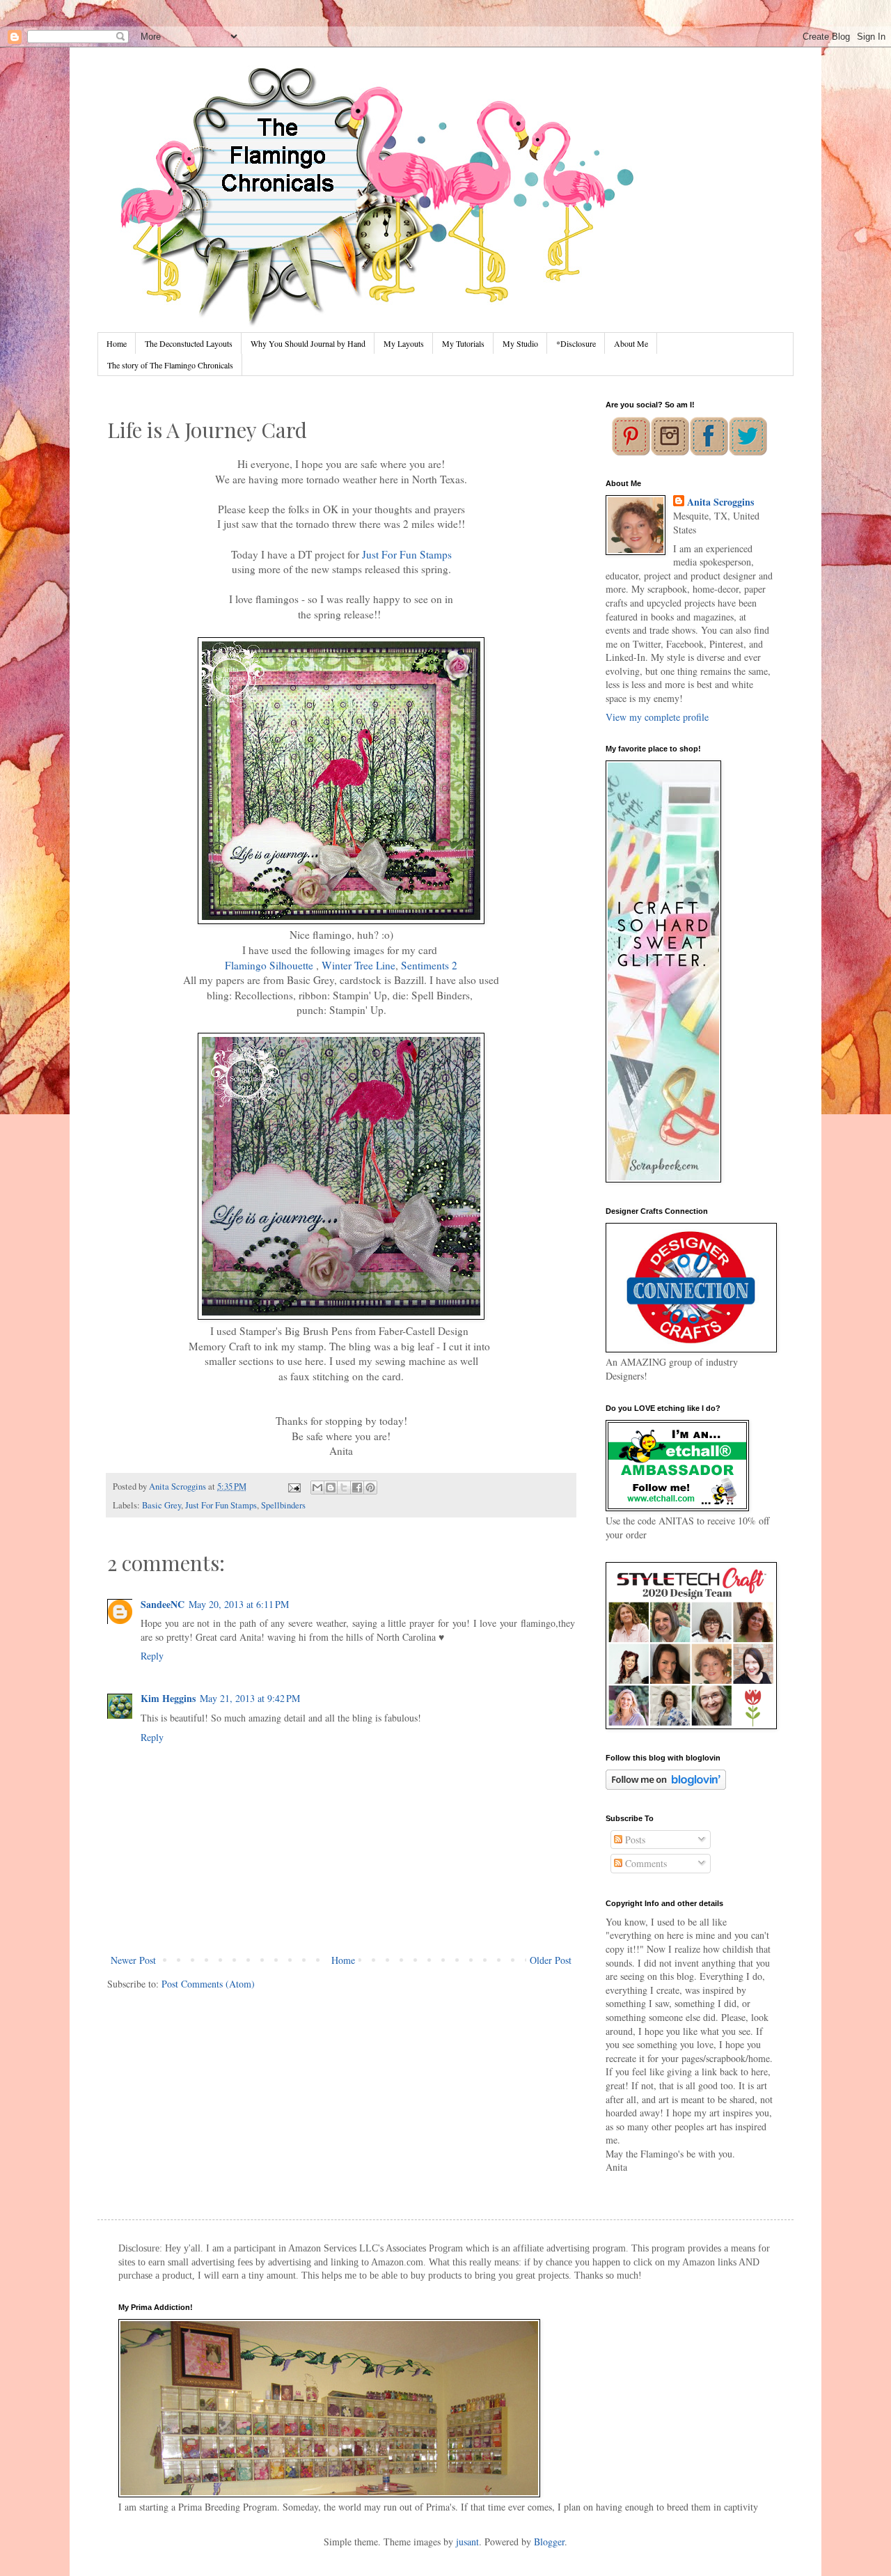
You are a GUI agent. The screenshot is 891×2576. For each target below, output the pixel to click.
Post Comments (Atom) (208, 1984)
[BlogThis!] (331, 1488)
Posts (634, 1840)
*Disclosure (576, 343)
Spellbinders (283, 1505)
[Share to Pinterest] (370, 1488)
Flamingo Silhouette (269, 965)
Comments (645, 1863)
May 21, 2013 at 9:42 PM (250, 1698)
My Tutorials (463, 343)
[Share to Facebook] (357, 1488)
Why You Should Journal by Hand (308, 343)
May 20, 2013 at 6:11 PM (239, 1604)
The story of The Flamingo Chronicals (170, 365)
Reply (152, 1656)
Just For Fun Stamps (407, 554)
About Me (631, 343)
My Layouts (404, 343)
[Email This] (317, 1488)
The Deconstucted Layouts (189, 343)
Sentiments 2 (429, 965)
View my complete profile (657, 717)
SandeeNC (163, 1604)
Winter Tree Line (358, 965)
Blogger (549, 2542)
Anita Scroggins (720, 502)
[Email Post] (293, 1486)
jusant (467, 2542)
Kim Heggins (168, 1698)
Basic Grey (161, 1505)
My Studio (520, 343)
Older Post (551, 1960)
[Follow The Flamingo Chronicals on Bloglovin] (666, 1786)
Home (117, 343)
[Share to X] (344, 1488)
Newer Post (133, 1960)
